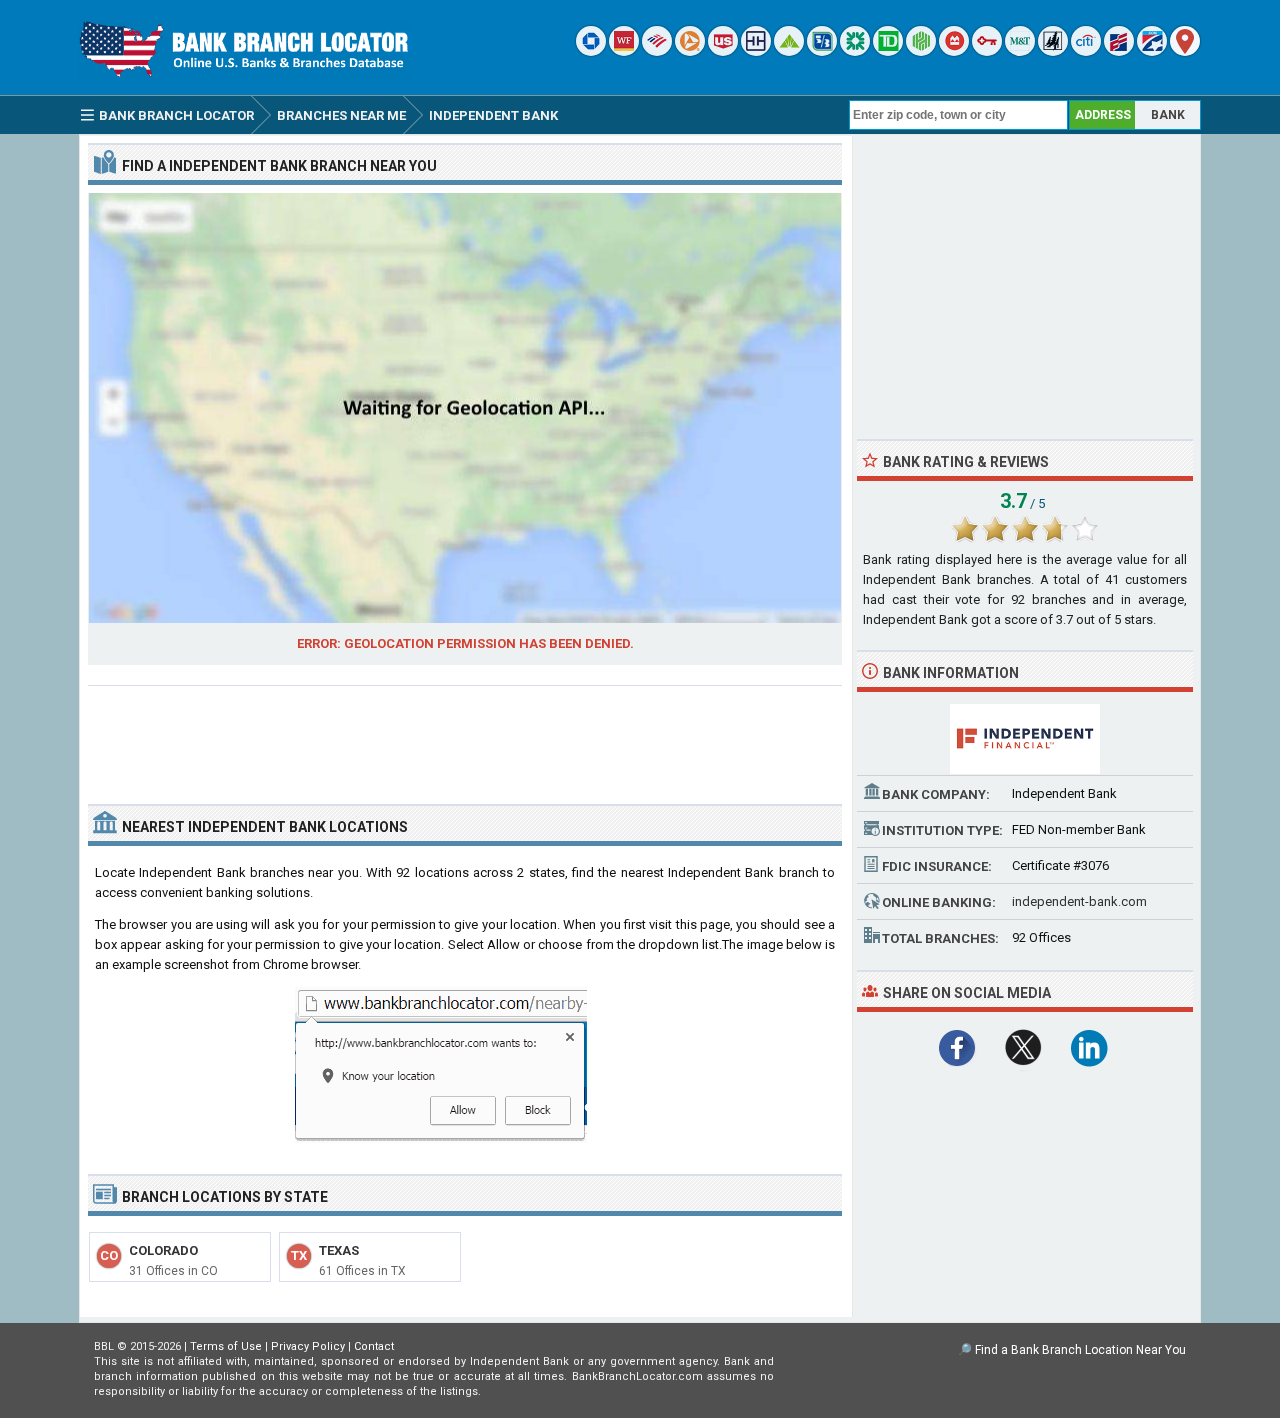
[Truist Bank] (756, 51)
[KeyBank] (987, 51)
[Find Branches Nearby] (1185, 51)
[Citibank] (1086, 51)
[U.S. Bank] (723, 51)
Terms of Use (226, 1346)
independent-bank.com (1079, 901)
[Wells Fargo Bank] (624, 51)
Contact (374, 1346)
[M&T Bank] (1020, 51)
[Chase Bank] (591, 51)
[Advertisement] (465, 737)
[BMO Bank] (954, 51)
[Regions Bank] (789, 51)
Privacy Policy (308, 1346)
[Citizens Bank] (855, 51)
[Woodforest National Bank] (1053, 51)
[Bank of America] (657, 51)
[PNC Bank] (690, 51)
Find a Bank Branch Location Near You (1080, 1350)
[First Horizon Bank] (1152, 51)
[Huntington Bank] (921, 51)
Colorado (163, 1250)
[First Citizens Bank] (1119, 51)
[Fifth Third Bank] (822, 51)
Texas (339, 1250)
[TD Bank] (888, 51)
